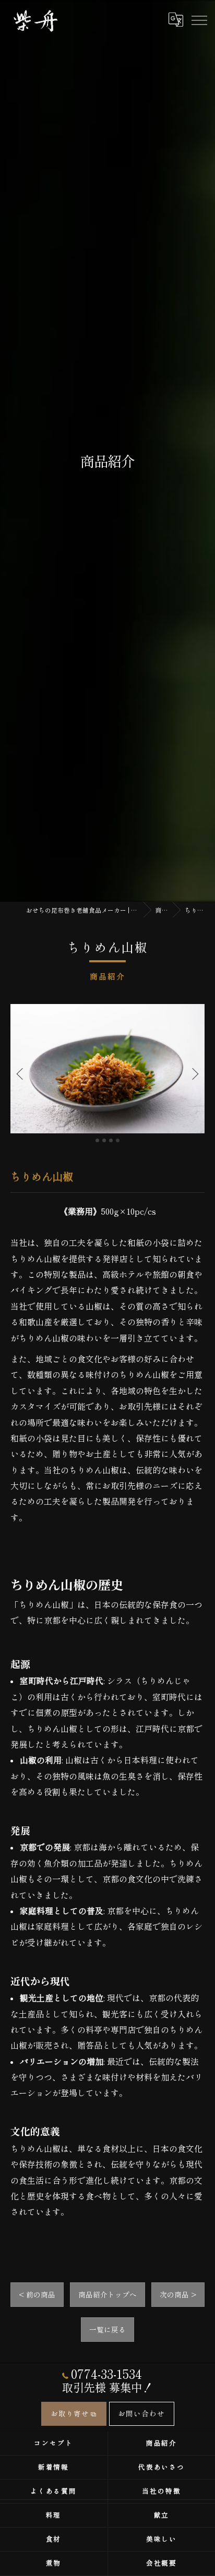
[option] (107, 1069)
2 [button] (104, 1140)
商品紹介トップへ (107, 2294)
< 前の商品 (37, 2294)
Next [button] (193, 1073)
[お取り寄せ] (152, 19)
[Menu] (199, 19)
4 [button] (118, 1140)
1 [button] (97, 1140)
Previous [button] (22, 1073)
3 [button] (111, 1140)
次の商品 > (178, 2294)
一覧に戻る (107, 2329)
